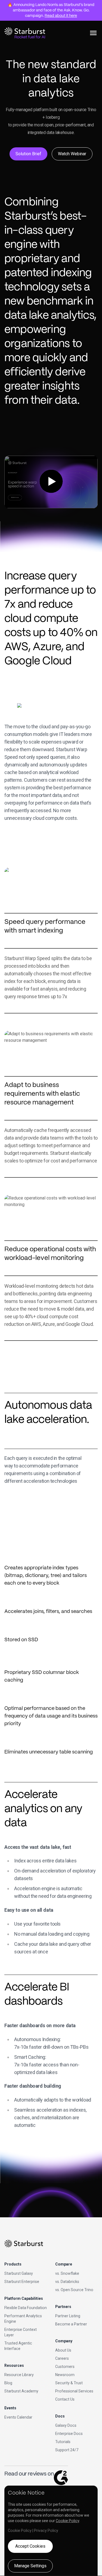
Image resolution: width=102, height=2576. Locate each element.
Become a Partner (71, 2324)
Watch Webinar (72, 154)
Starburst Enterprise (22, 2282)
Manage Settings (30, 2566)
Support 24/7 (67, 2450)
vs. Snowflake (67, 2273)
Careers (62, 2358)
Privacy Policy (46, 2531)
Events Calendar (18, 2417)
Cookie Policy (67, 2521)
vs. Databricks (67, 2282)
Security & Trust (69, 2383)
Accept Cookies (30, 2546)
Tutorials (63, 2442)
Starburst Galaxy (19, 2273)
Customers (65, 2367)
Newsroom (65, 2375)
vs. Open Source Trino (74, 2290)
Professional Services (74, 2391)
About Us (63, 2350)
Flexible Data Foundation (26, 2308)
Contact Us (65, 2399)
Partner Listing (68, 2316)
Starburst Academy (21, 2391)
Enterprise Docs (69, 2434)
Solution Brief (28, 154)
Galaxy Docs (66, 2425)
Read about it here (61, 16)
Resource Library (19, 2375)
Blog (8, 2383)
